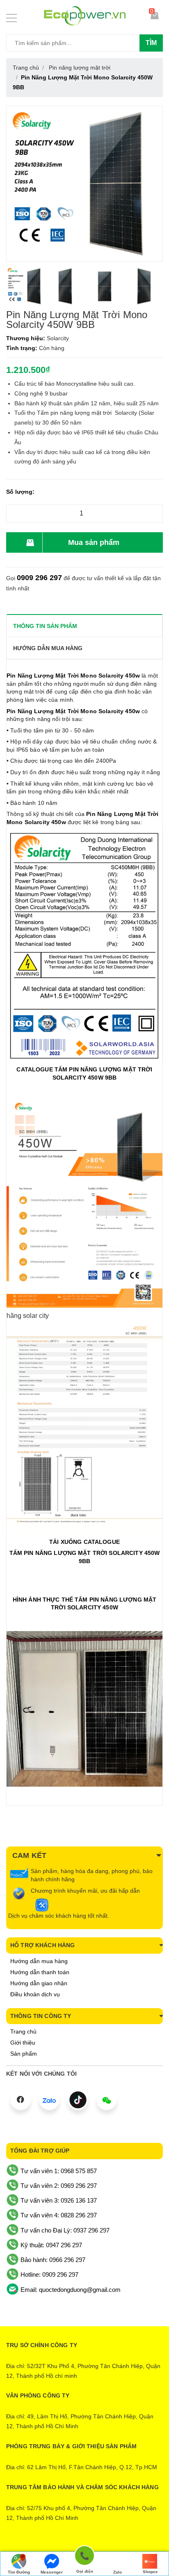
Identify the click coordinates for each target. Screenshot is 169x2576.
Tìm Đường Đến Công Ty (19, 2573)
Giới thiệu (23, 2043)
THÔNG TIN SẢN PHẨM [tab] (45, 626)
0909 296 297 (39, 578)
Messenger (52, 2572)
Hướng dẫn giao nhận (39, 1983)
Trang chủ (23, 2031)
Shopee (150, 2572)
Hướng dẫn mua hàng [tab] (48, 648)
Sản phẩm (24, 2054)
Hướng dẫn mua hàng (39, 1961)
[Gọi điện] (84, 2557)
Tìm (151, 43)
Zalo (118, 2572)
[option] (26, 286)
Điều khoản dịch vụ (35, 1994)
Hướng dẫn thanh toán (40, 1972)
